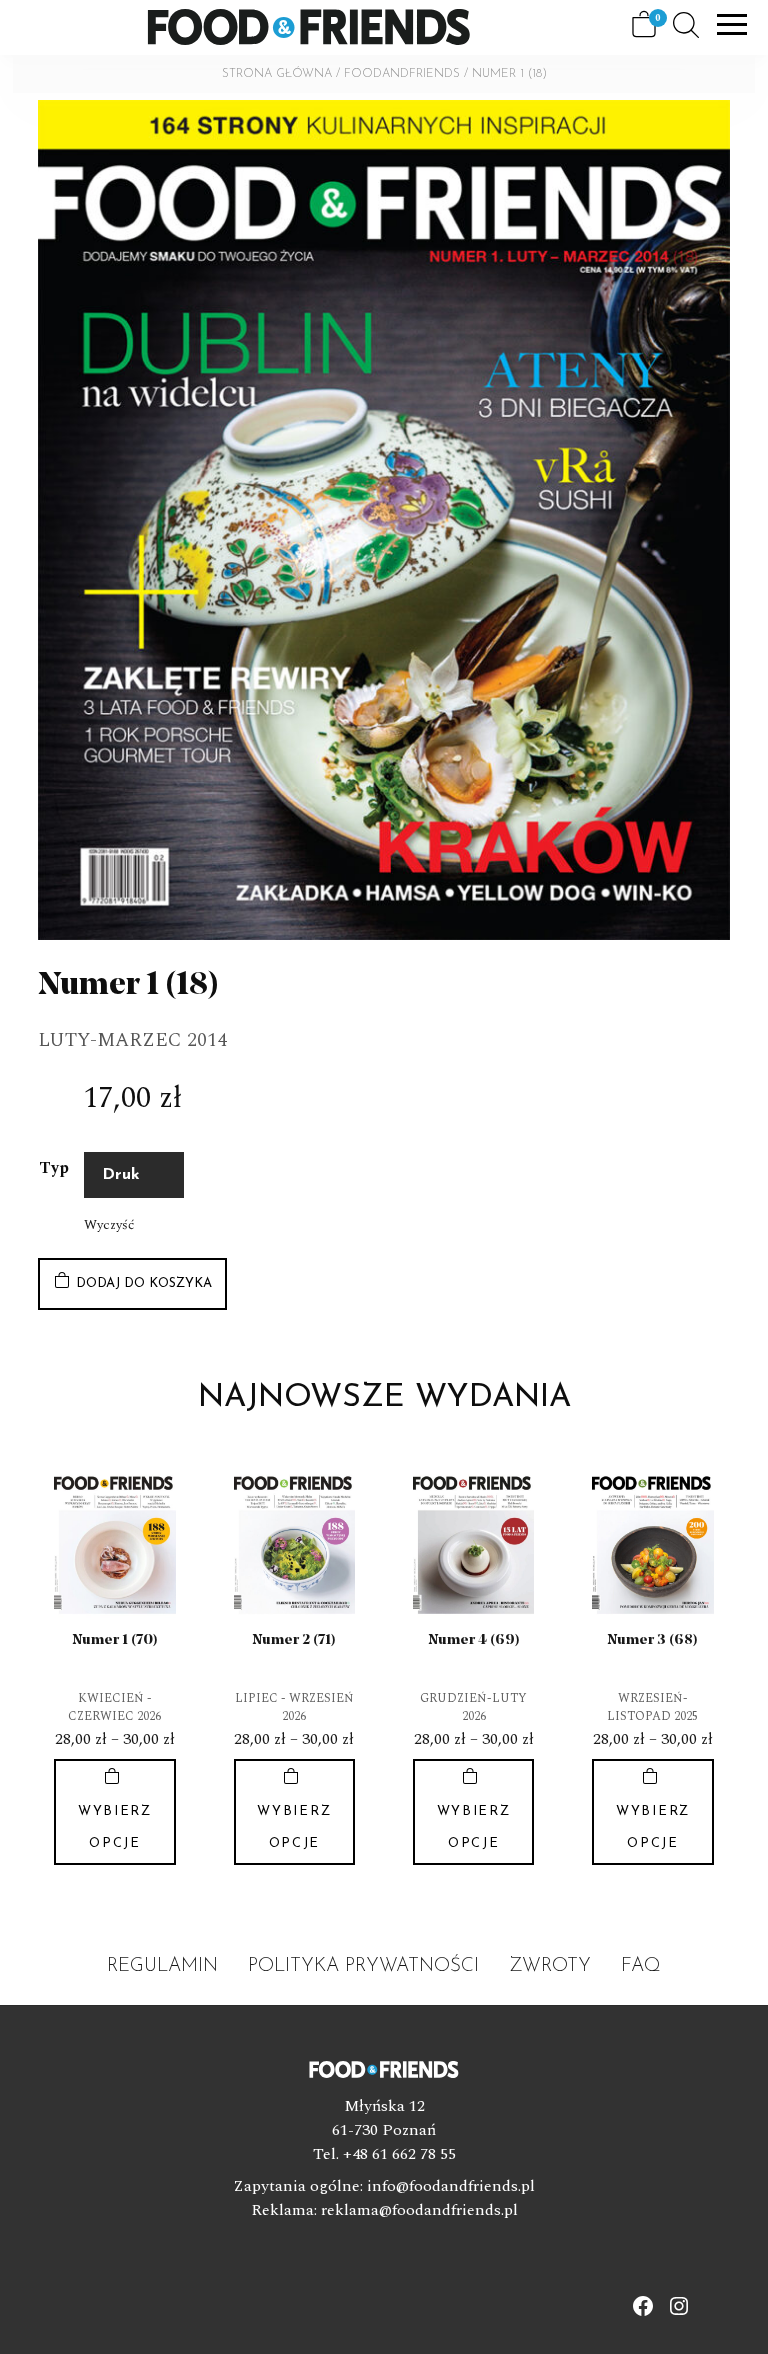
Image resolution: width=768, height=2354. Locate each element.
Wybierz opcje (115, 1827)
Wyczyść (109, 1225)
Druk (121, 1175)
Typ (54, 1168)
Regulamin (162, 1966)
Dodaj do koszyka (144, 1283)
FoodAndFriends (402, 74)
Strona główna (277, 74)
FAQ (641, 1966)
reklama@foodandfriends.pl (419, 2210)
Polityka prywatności (363, 1966)
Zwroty (550, 1966)
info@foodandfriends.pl (451, 2186)
